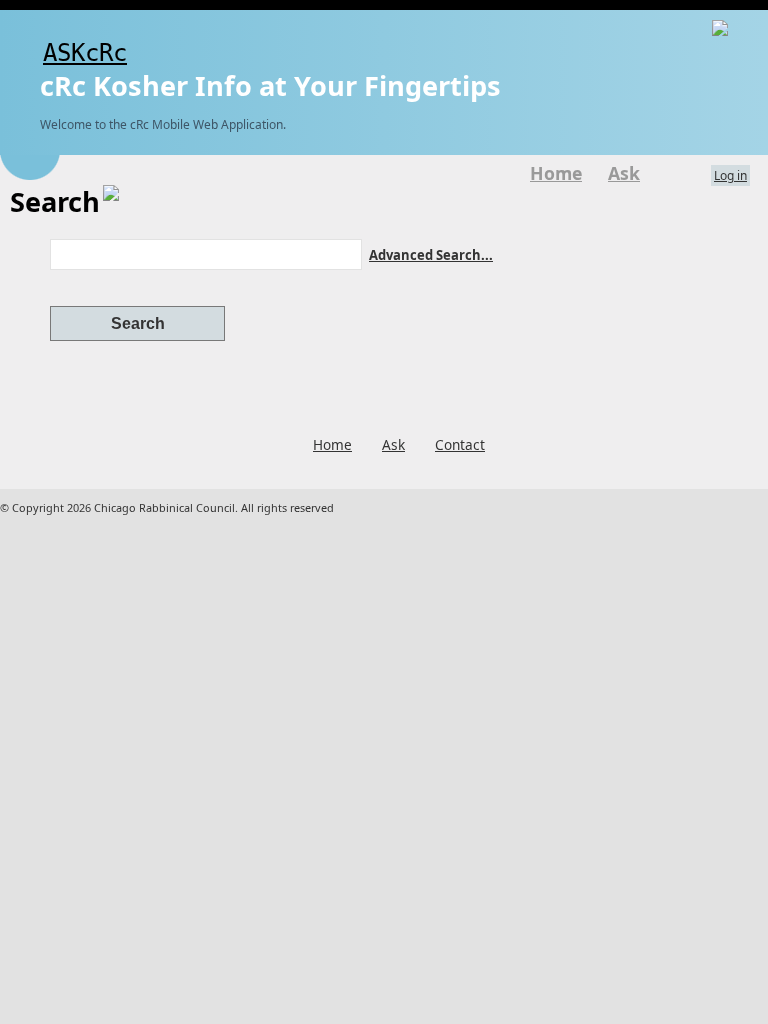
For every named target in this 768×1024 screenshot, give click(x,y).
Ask (624, 173)
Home (556, 173)
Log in (730, 175)
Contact (460, 444)
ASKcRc (85, 53)
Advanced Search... (431, 255)
